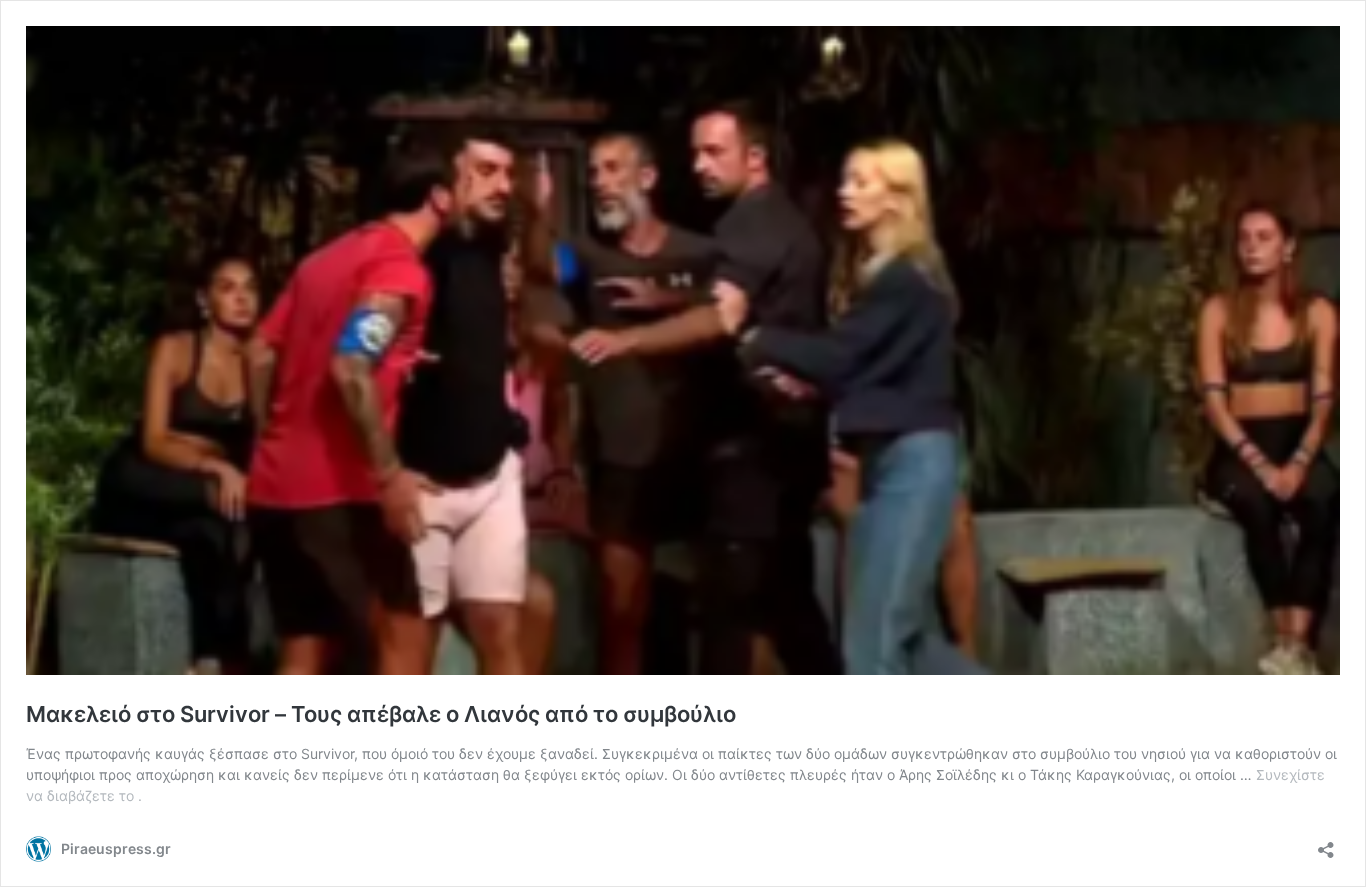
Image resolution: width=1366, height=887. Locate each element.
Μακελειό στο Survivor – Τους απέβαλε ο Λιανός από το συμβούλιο (381, 714)
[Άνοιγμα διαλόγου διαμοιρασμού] (1326, 843)
